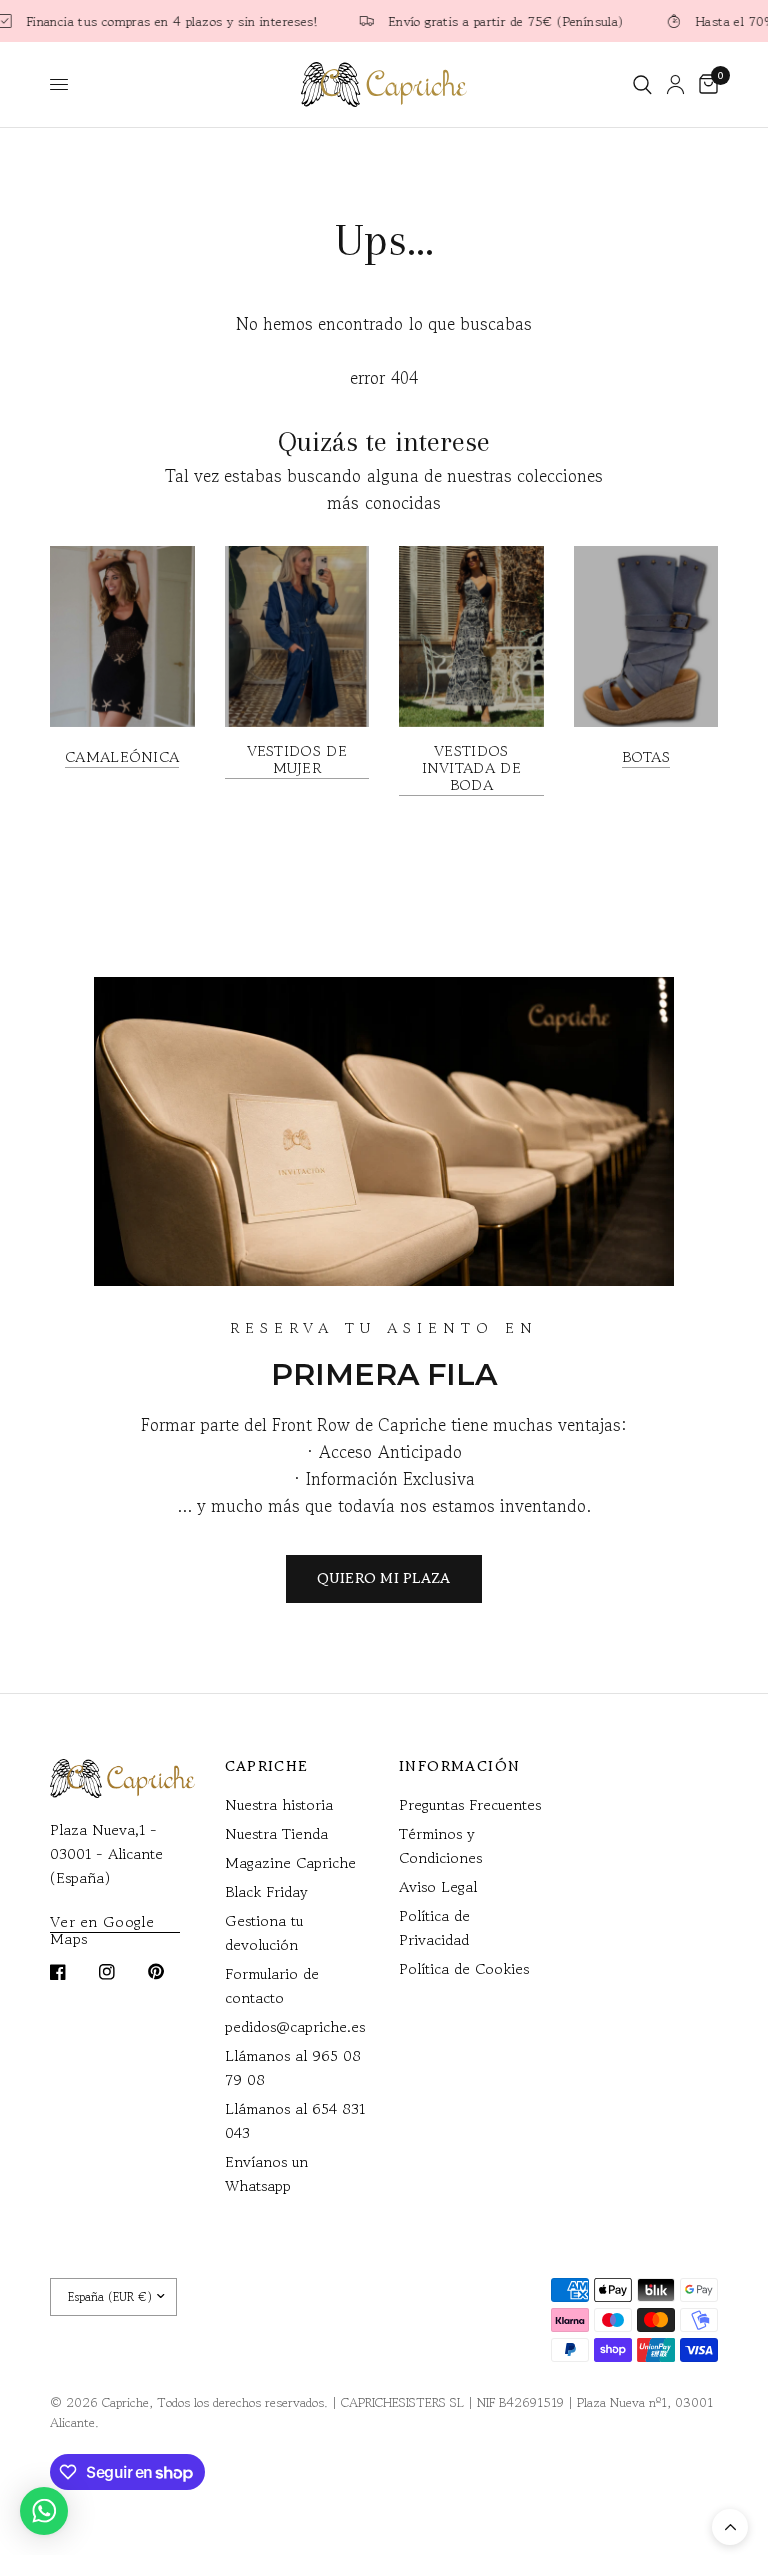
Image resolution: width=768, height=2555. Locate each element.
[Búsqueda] (642, 84)
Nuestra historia (279, 1804)
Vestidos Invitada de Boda (471, 767)
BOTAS (646, 756)
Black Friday (266, 1891)
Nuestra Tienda (276, 1833)
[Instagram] (121, 1972)
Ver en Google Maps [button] (102, 1921)
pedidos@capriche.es (295, 2026)
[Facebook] (72, 1972)
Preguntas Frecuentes (470, 1804)
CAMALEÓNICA (122, 756)
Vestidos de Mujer (297, 759)
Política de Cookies (464, 1968)
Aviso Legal (438, 1886)
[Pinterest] (170, 1972)
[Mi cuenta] (675, 84)
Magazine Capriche (290, 1862)
